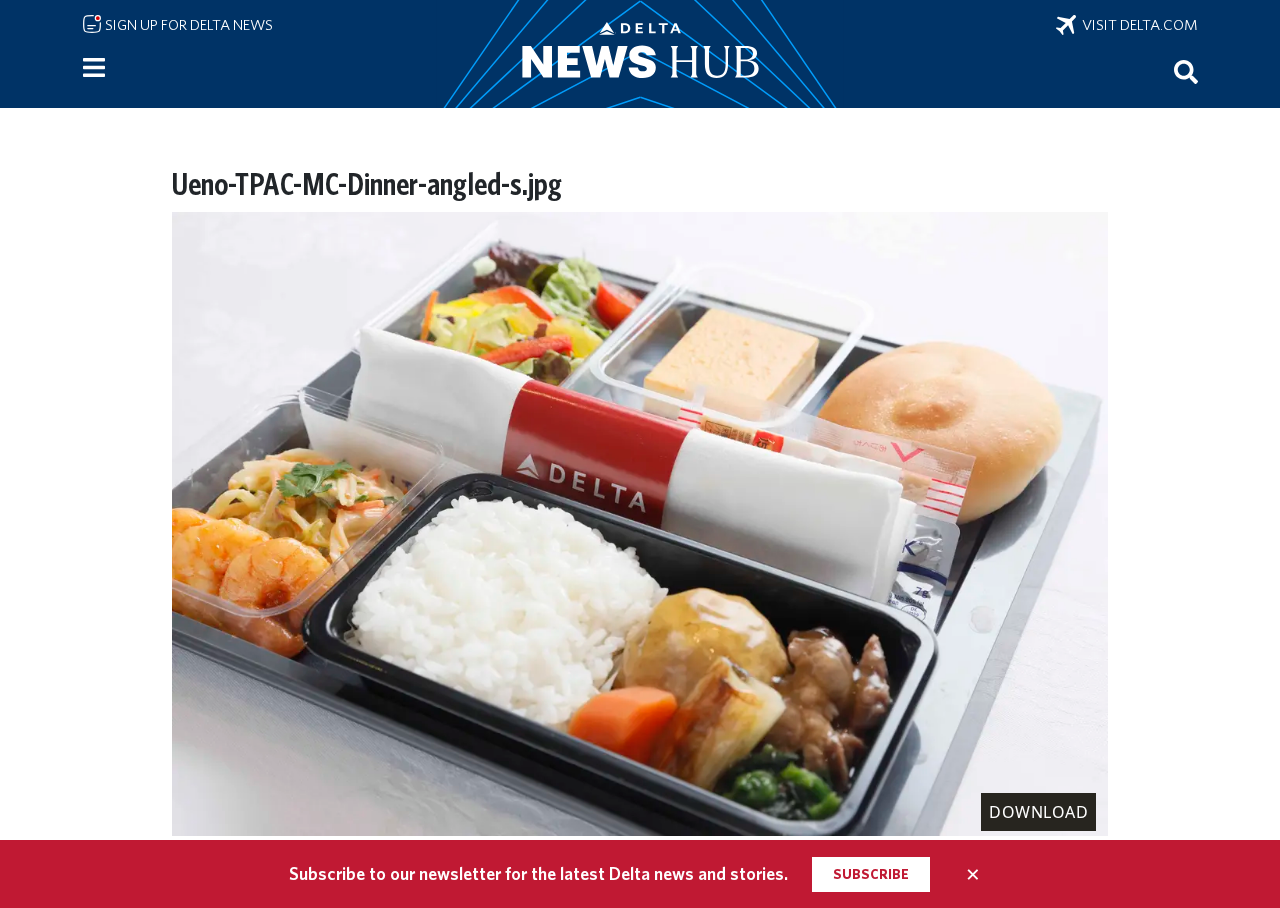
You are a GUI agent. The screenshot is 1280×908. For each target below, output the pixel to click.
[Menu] (94, 68)
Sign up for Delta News (187, 25)
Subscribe (871, 874)
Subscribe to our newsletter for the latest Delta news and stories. (538, 873)
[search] (1186, 71)
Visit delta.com (1137, 25)
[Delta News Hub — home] (640, 54)
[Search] (1186, 71)
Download (1038, 812)
